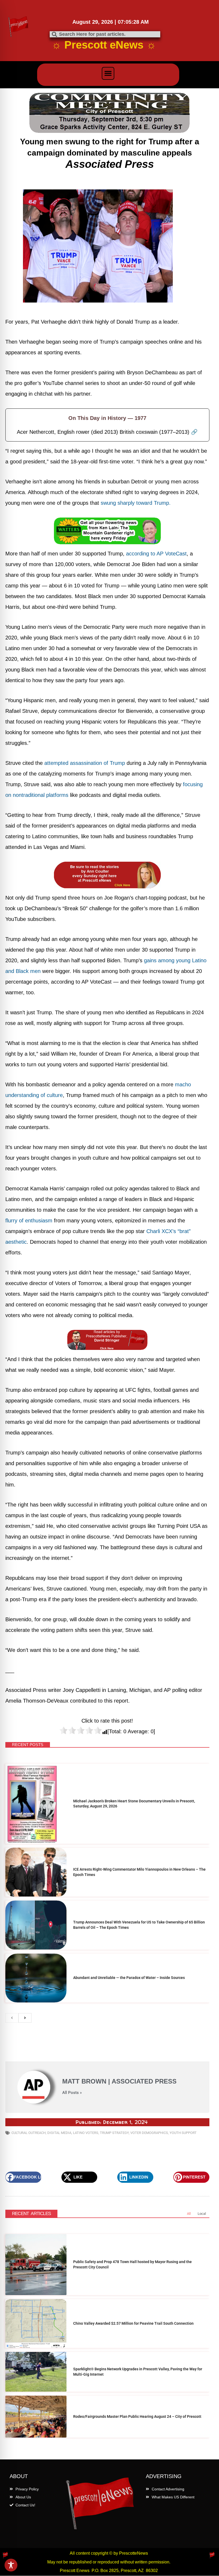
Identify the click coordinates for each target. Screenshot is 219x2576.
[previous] (12, 2018)
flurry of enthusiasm (29, 1221)
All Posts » (72, 2093)
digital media (59, 2133)
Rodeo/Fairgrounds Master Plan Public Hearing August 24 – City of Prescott (137, 2416)
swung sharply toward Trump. (136, 503)
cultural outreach (29, 2133)
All (189, 2214)
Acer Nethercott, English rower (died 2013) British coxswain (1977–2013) (107, 432)
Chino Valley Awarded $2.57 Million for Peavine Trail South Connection (133, 2323)
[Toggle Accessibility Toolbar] (11, 2565)
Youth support (183, 2133)
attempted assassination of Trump (85, 763)
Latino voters (86, 2133)
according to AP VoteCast (156, 554)
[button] (108, 73)
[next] (25, 2018)
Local (202, 2214)
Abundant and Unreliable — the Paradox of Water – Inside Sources (129, 1978)
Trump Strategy (114, 2133)
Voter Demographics (149, 2133)
